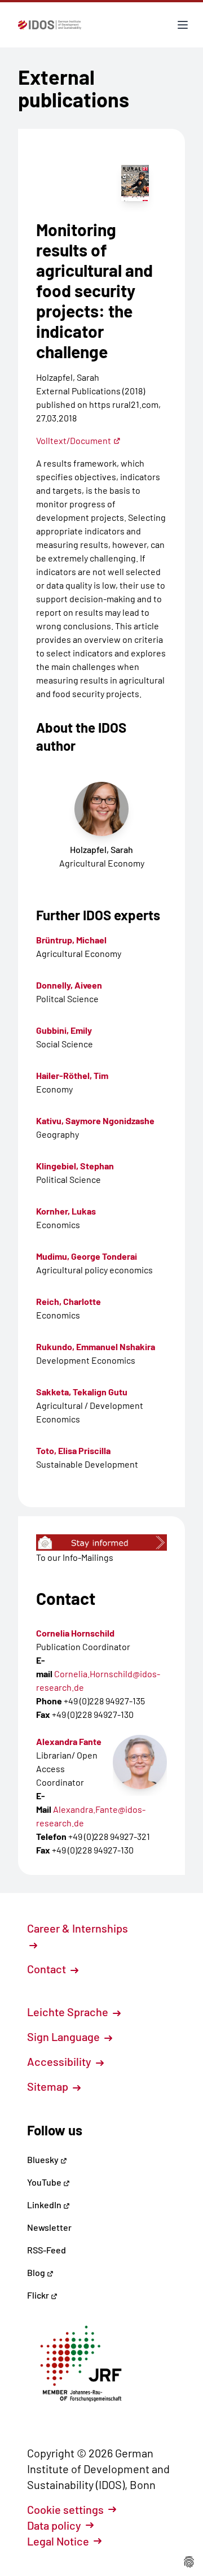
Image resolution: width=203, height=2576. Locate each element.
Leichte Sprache (69, 2012)
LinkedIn (45, 2205)
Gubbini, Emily (64, 1030)
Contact (48, 1969)
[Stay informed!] (101, 1542)
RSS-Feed (47, 2250)
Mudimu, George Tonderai (87, 1256)
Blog (37, 2272)
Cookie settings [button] (65, 2509)
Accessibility (60, 2061)
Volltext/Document (74, 440)
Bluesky (44, 2159)
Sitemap (49, 2086)
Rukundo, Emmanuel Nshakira (96, 1346)
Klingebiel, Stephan (75, 1166)
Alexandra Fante (69, 1741)
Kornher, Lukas (66, 1211)
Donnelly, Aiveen (69, 985)
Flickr (39, 2295)
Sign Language (65, 2037)
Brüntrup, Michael (71, 940)
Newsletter (49, 2227)
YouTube (45, 2182)
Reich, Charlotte (69, 1301)
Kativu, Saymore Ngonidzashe (95, 1121)
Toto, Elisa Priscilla (73, 1450)
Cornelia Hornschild (75, 1633)
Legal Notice (58, 2541)
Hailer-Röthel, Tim (72, 1075)
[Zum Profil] (140, 1762)
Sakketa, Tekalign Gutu (82, 1392)
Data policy (54, 2525)
